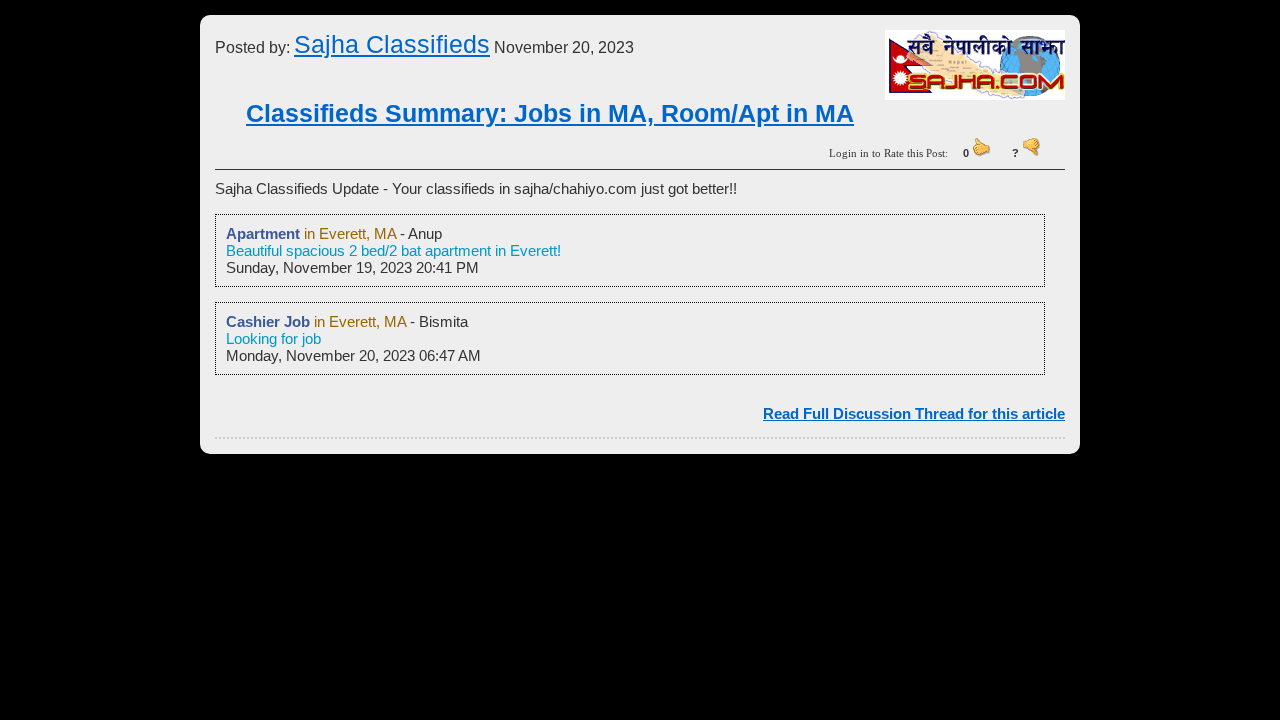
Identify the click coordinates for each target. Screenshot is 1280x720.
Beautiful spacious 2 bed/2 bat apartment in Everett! (393, 250)
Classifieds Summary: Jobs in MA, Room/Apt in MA (550, 113)
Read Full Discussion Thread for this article (914, 413)
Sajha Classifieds (392, 44)
